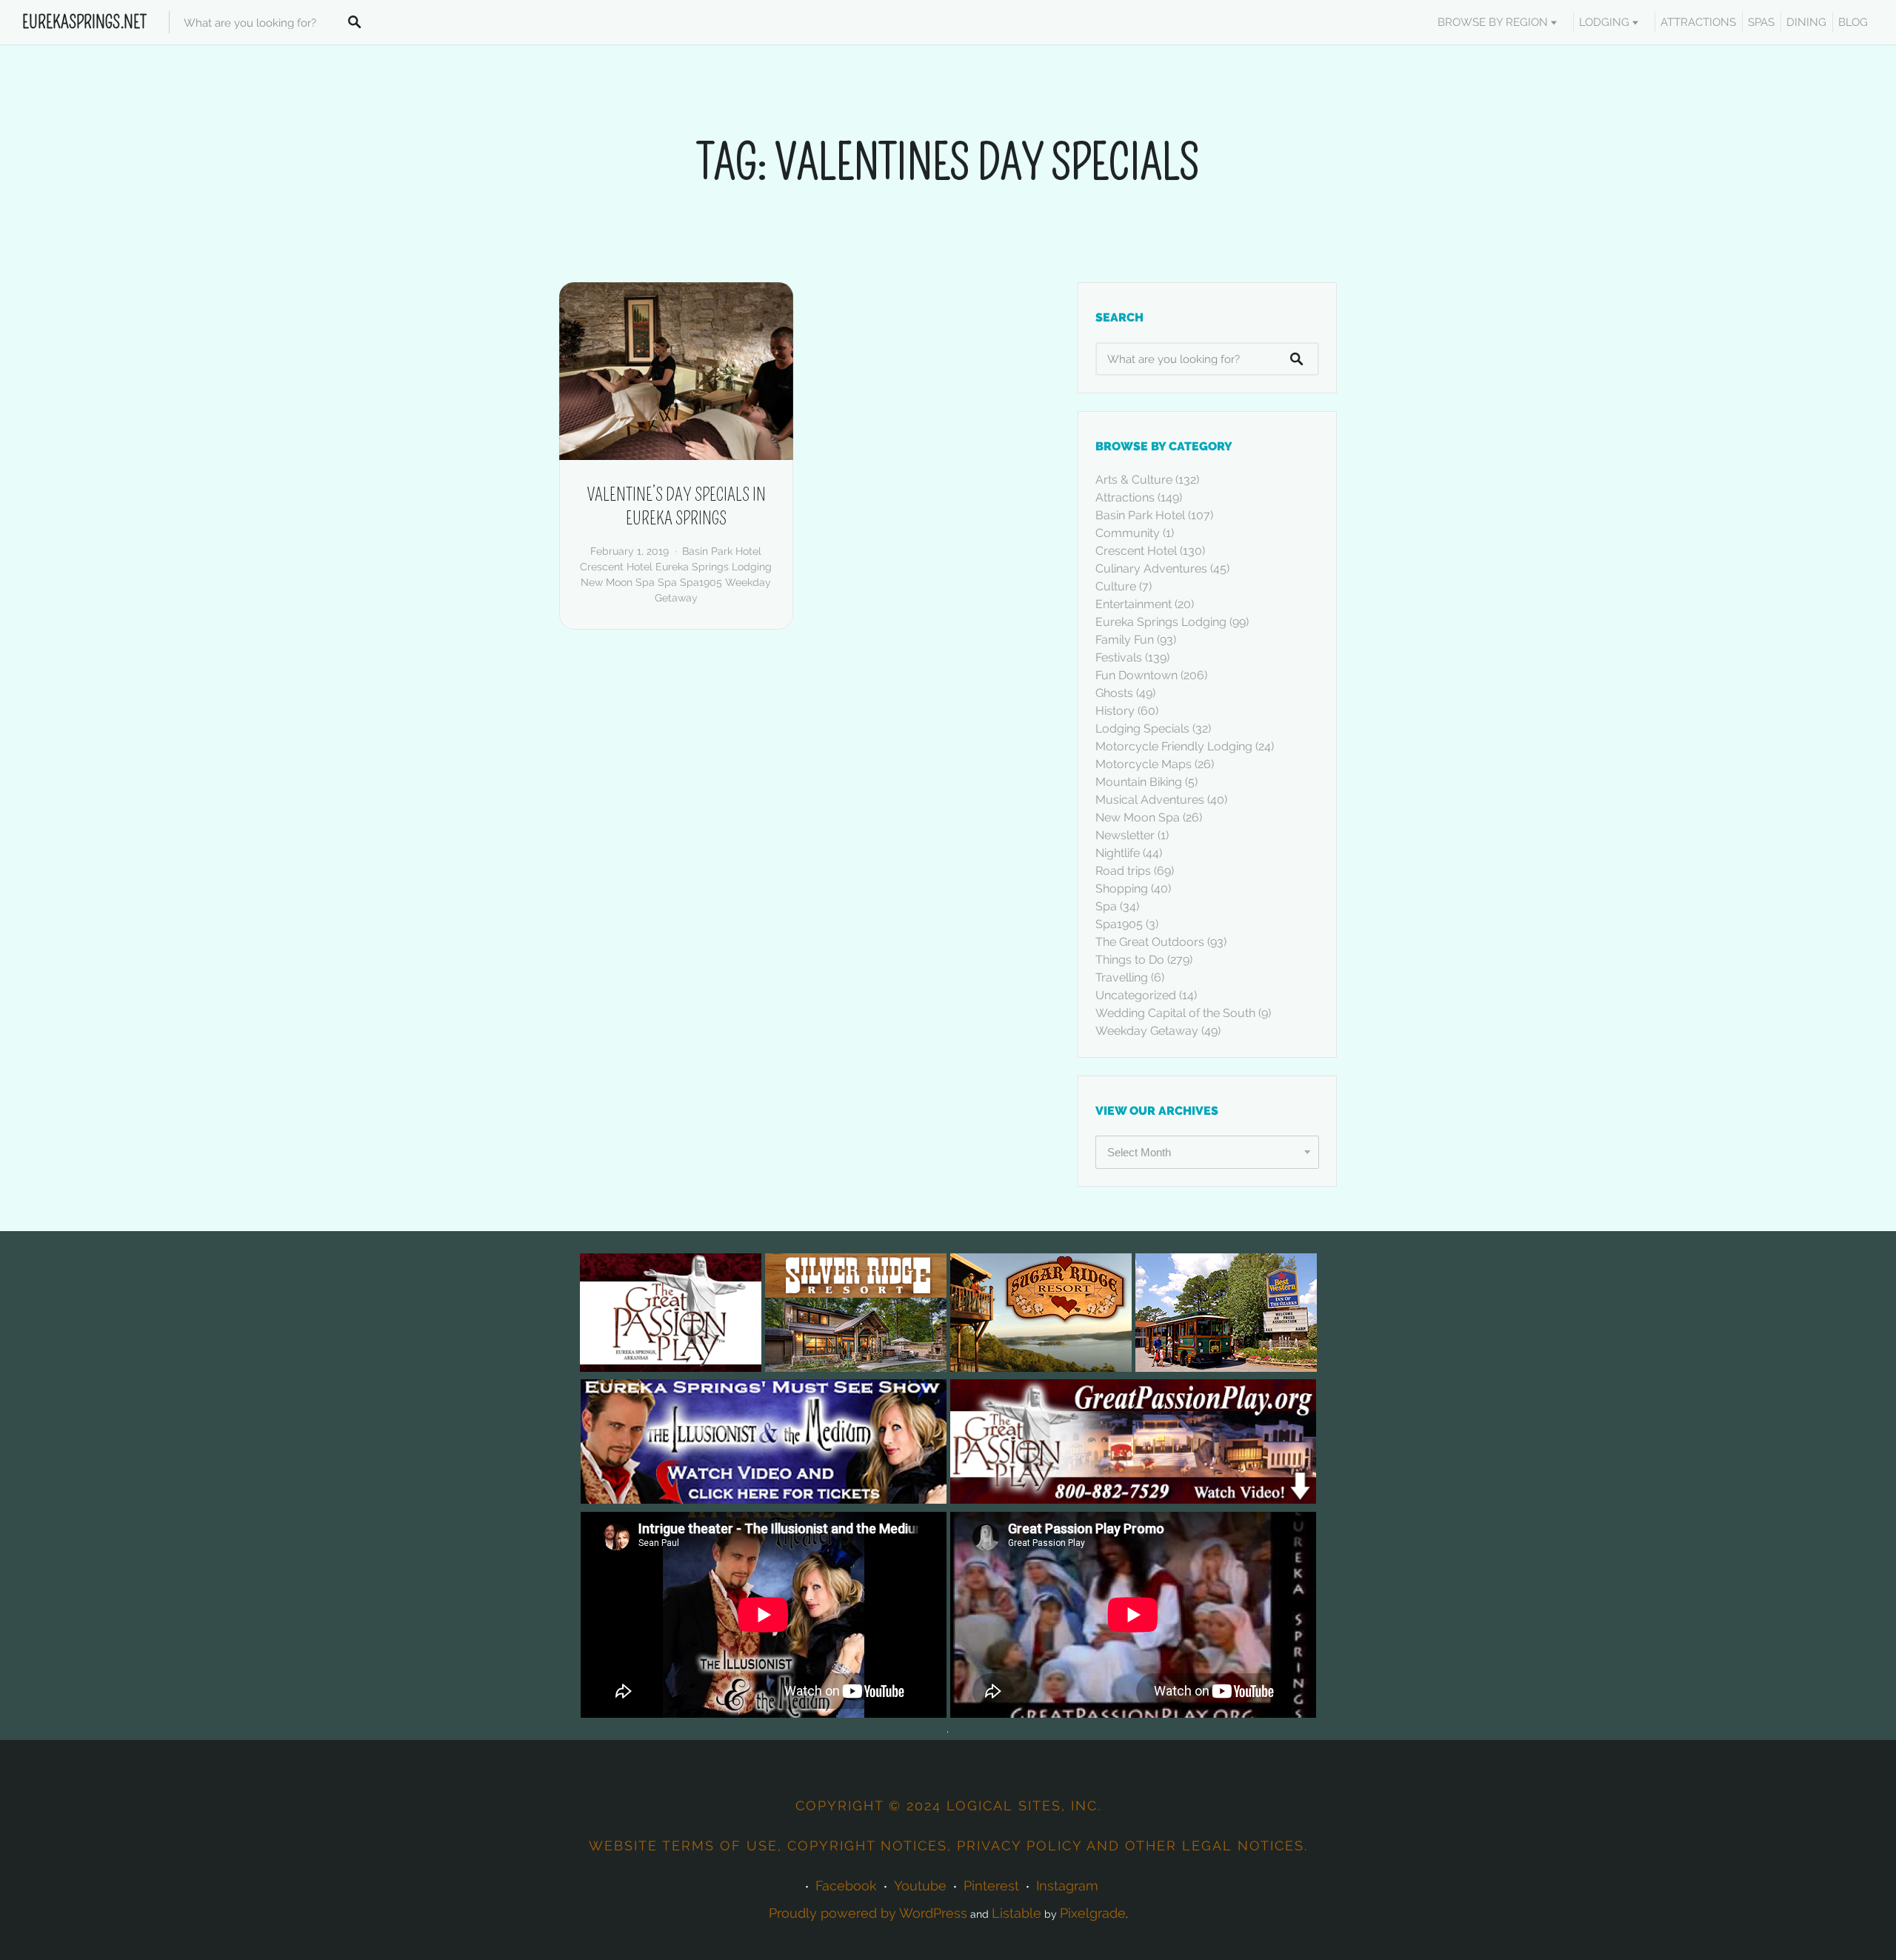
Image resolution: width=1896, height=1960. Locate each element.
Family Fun (1125, 640)
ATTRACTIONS (1698, 22)
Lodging (1604, 22)
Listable (1017, 1913)
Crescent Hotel (616, 567)
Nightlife (1118, 853)
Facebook (846, 1886)
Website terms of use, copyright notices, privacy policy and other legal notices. (948, 1846)
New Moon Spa (618, 582)
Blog (1853, 22)
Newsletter (1125, 835)
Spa (667, 582)
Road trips (1123, 871)
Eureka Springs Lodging (714, 567)
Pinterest (991, 1886)
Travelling (1122, 977)
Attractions (1125, 497)
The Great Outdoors (1150, 942)
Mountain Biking (1139, 782)
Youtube (920, 1886)
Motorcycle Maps (1144, 764)
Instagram (1067, 1886)
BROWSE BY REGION (1493, 22)
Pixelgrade (1093, 1913)
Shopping (1122, 889)
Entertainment (1134, 604)
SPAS (1761, 22)
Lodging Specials (1142, 729)
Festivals (1119, 657)
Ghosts (1114, 693)
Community (1128, 533)
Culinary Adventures (1151, 569)
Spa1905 (701, 582)
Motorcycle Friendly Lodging (1174, 746)
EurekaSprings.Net (84, 22)
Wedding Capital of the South (1175, 1013)
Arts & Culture (1134, 480)
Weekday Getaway (1147, 1031)
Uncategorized (1136, 995)
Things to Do (1130, 960)
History (1115, 711)
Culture (1116, 586)
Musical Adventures (1150, 800)
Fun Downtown (1136, 675)
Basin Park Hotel (722, 551)
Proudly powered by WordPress (868, 1913)
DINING (1806, 22)
